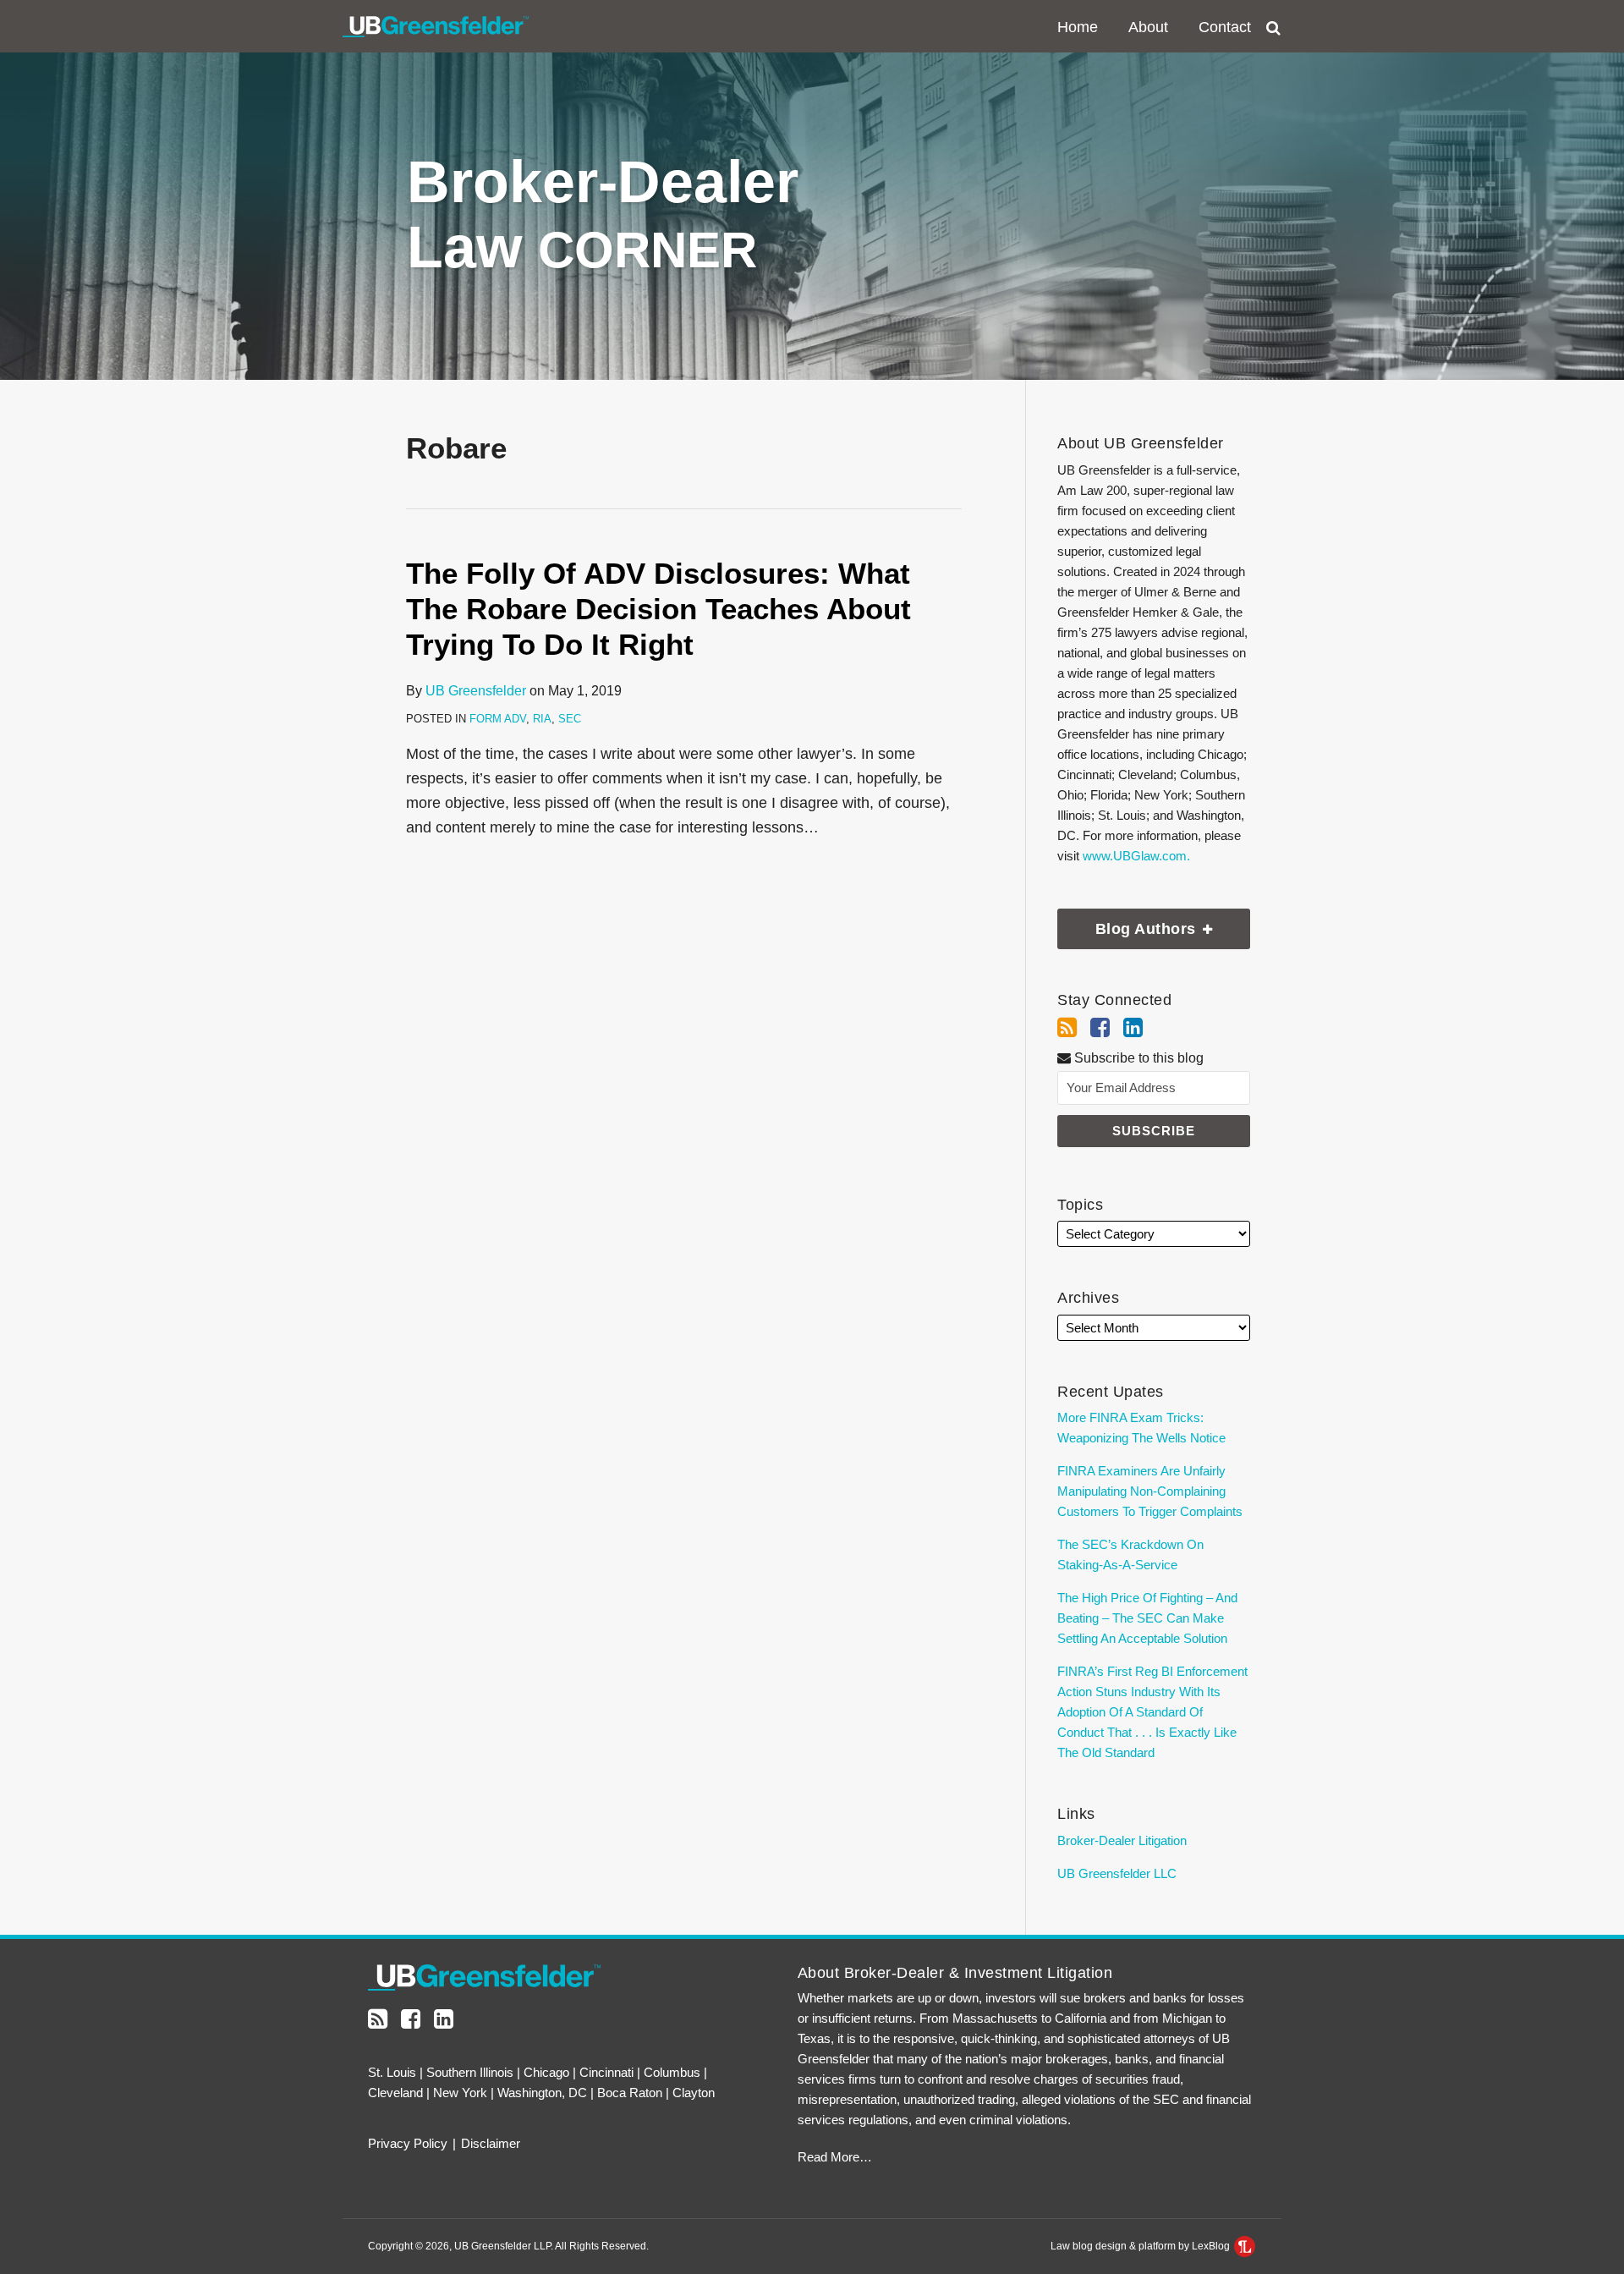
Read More (828, 2157)
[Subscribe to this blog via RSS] (1067, 1028)
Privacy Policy (408, 2143)
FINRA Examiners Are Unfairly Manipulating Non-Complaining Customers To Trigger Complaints (1150, 1491)
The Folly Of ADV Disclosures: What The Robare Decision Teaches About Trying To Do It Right (658, 609)
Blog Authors (1129, 923)
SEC (570, 719)
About (1148, 27)
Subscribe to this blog (1137, 1058)
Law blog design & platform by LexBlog (1141, 2246)
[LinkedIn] (1133, 1028)
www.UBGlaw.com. (1136, 856)
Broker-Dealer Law (603, 214)
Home (1078, 27)
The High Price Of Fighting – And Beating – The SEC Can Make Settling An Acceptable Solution (1147, 1618)
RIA (542, 719)
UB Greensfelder (476, 691)
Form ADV (498, 719)
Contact (1225, 27)
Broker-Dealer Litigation (1122, 1840)
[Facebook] (1100, 1028)
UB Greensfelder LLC (1117, 1873)
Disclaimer (491, 2143)
